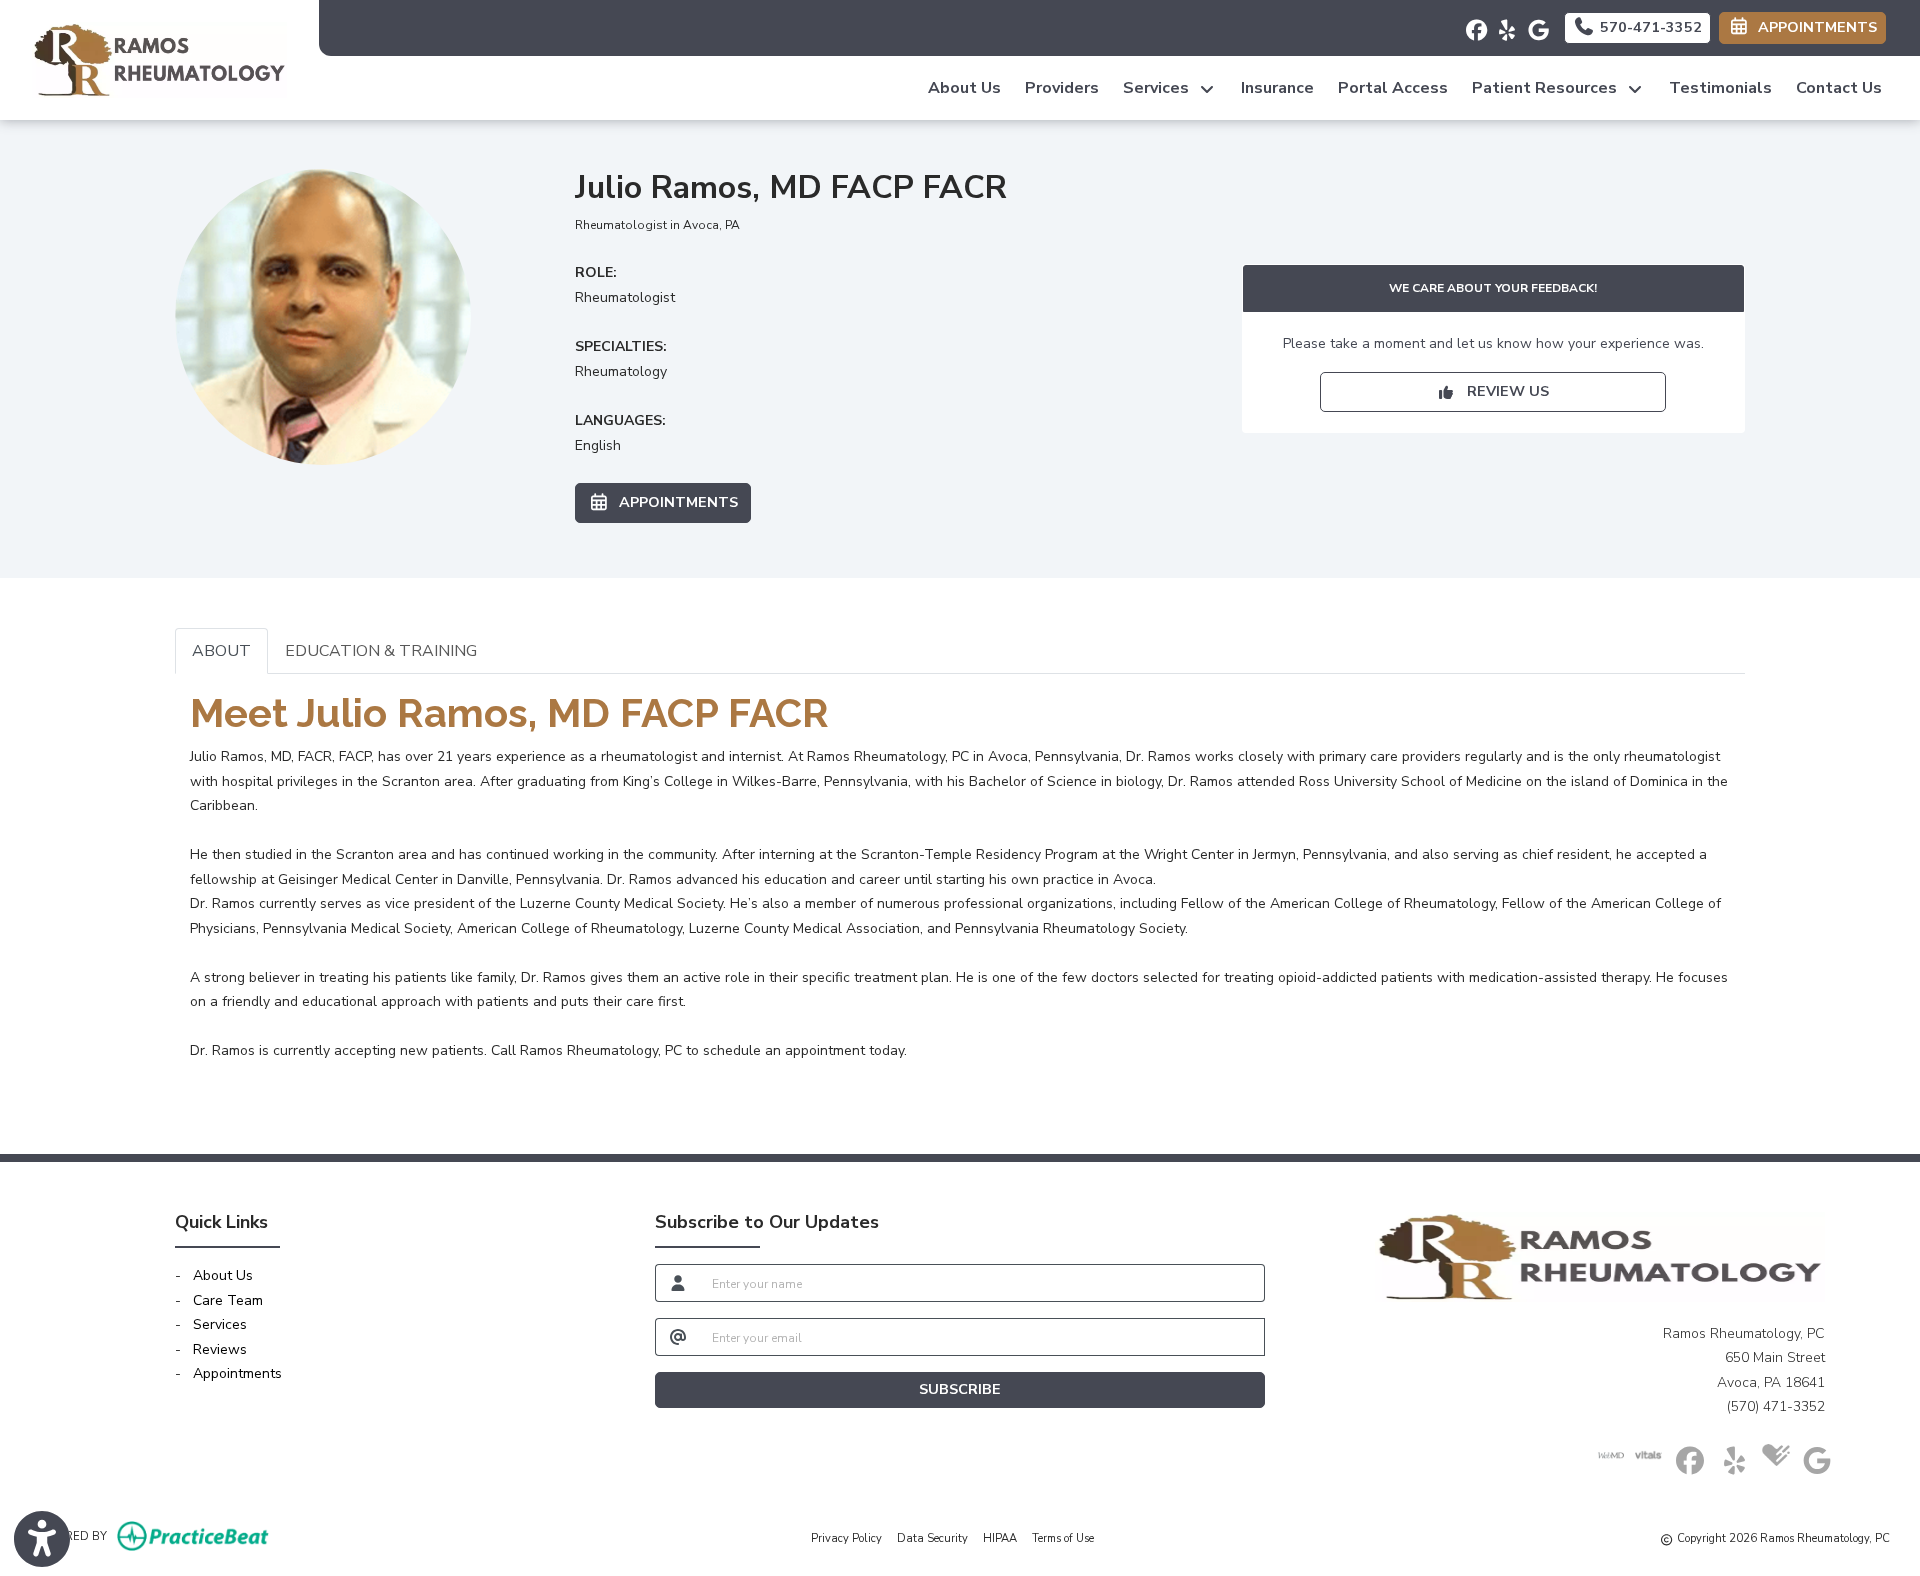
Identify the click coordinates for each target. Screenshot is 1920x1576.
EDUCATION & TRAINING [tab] (381, 651)
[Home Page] (159, 58)
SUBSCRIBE (960, 1389)
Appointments (237, 1373)
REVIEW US (1502, 391)
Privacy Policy (846, 1538)
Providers (1062, 88)
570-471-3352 (1649, 27)
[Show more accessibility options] (42, 1539)
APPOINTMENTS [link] (1813, 27)
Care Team (228, 1300)
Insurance (1277, 88)
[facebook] (1470, 25)
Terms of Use (1063, 1538)
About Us (964, 88)
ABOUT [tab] (221, 651)
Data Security (932, 1538)
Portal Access (1393, 88)
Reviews (220, 1349)
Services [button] (1160, 88)
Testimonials (1720, 88)
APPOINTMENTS (674, 502)
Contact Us (1839, 88)
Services (220, 1324)
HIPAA (1000, 1538)
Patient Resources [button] (1548, 88)
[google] (1532, 25)
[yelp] (1501, 25)
